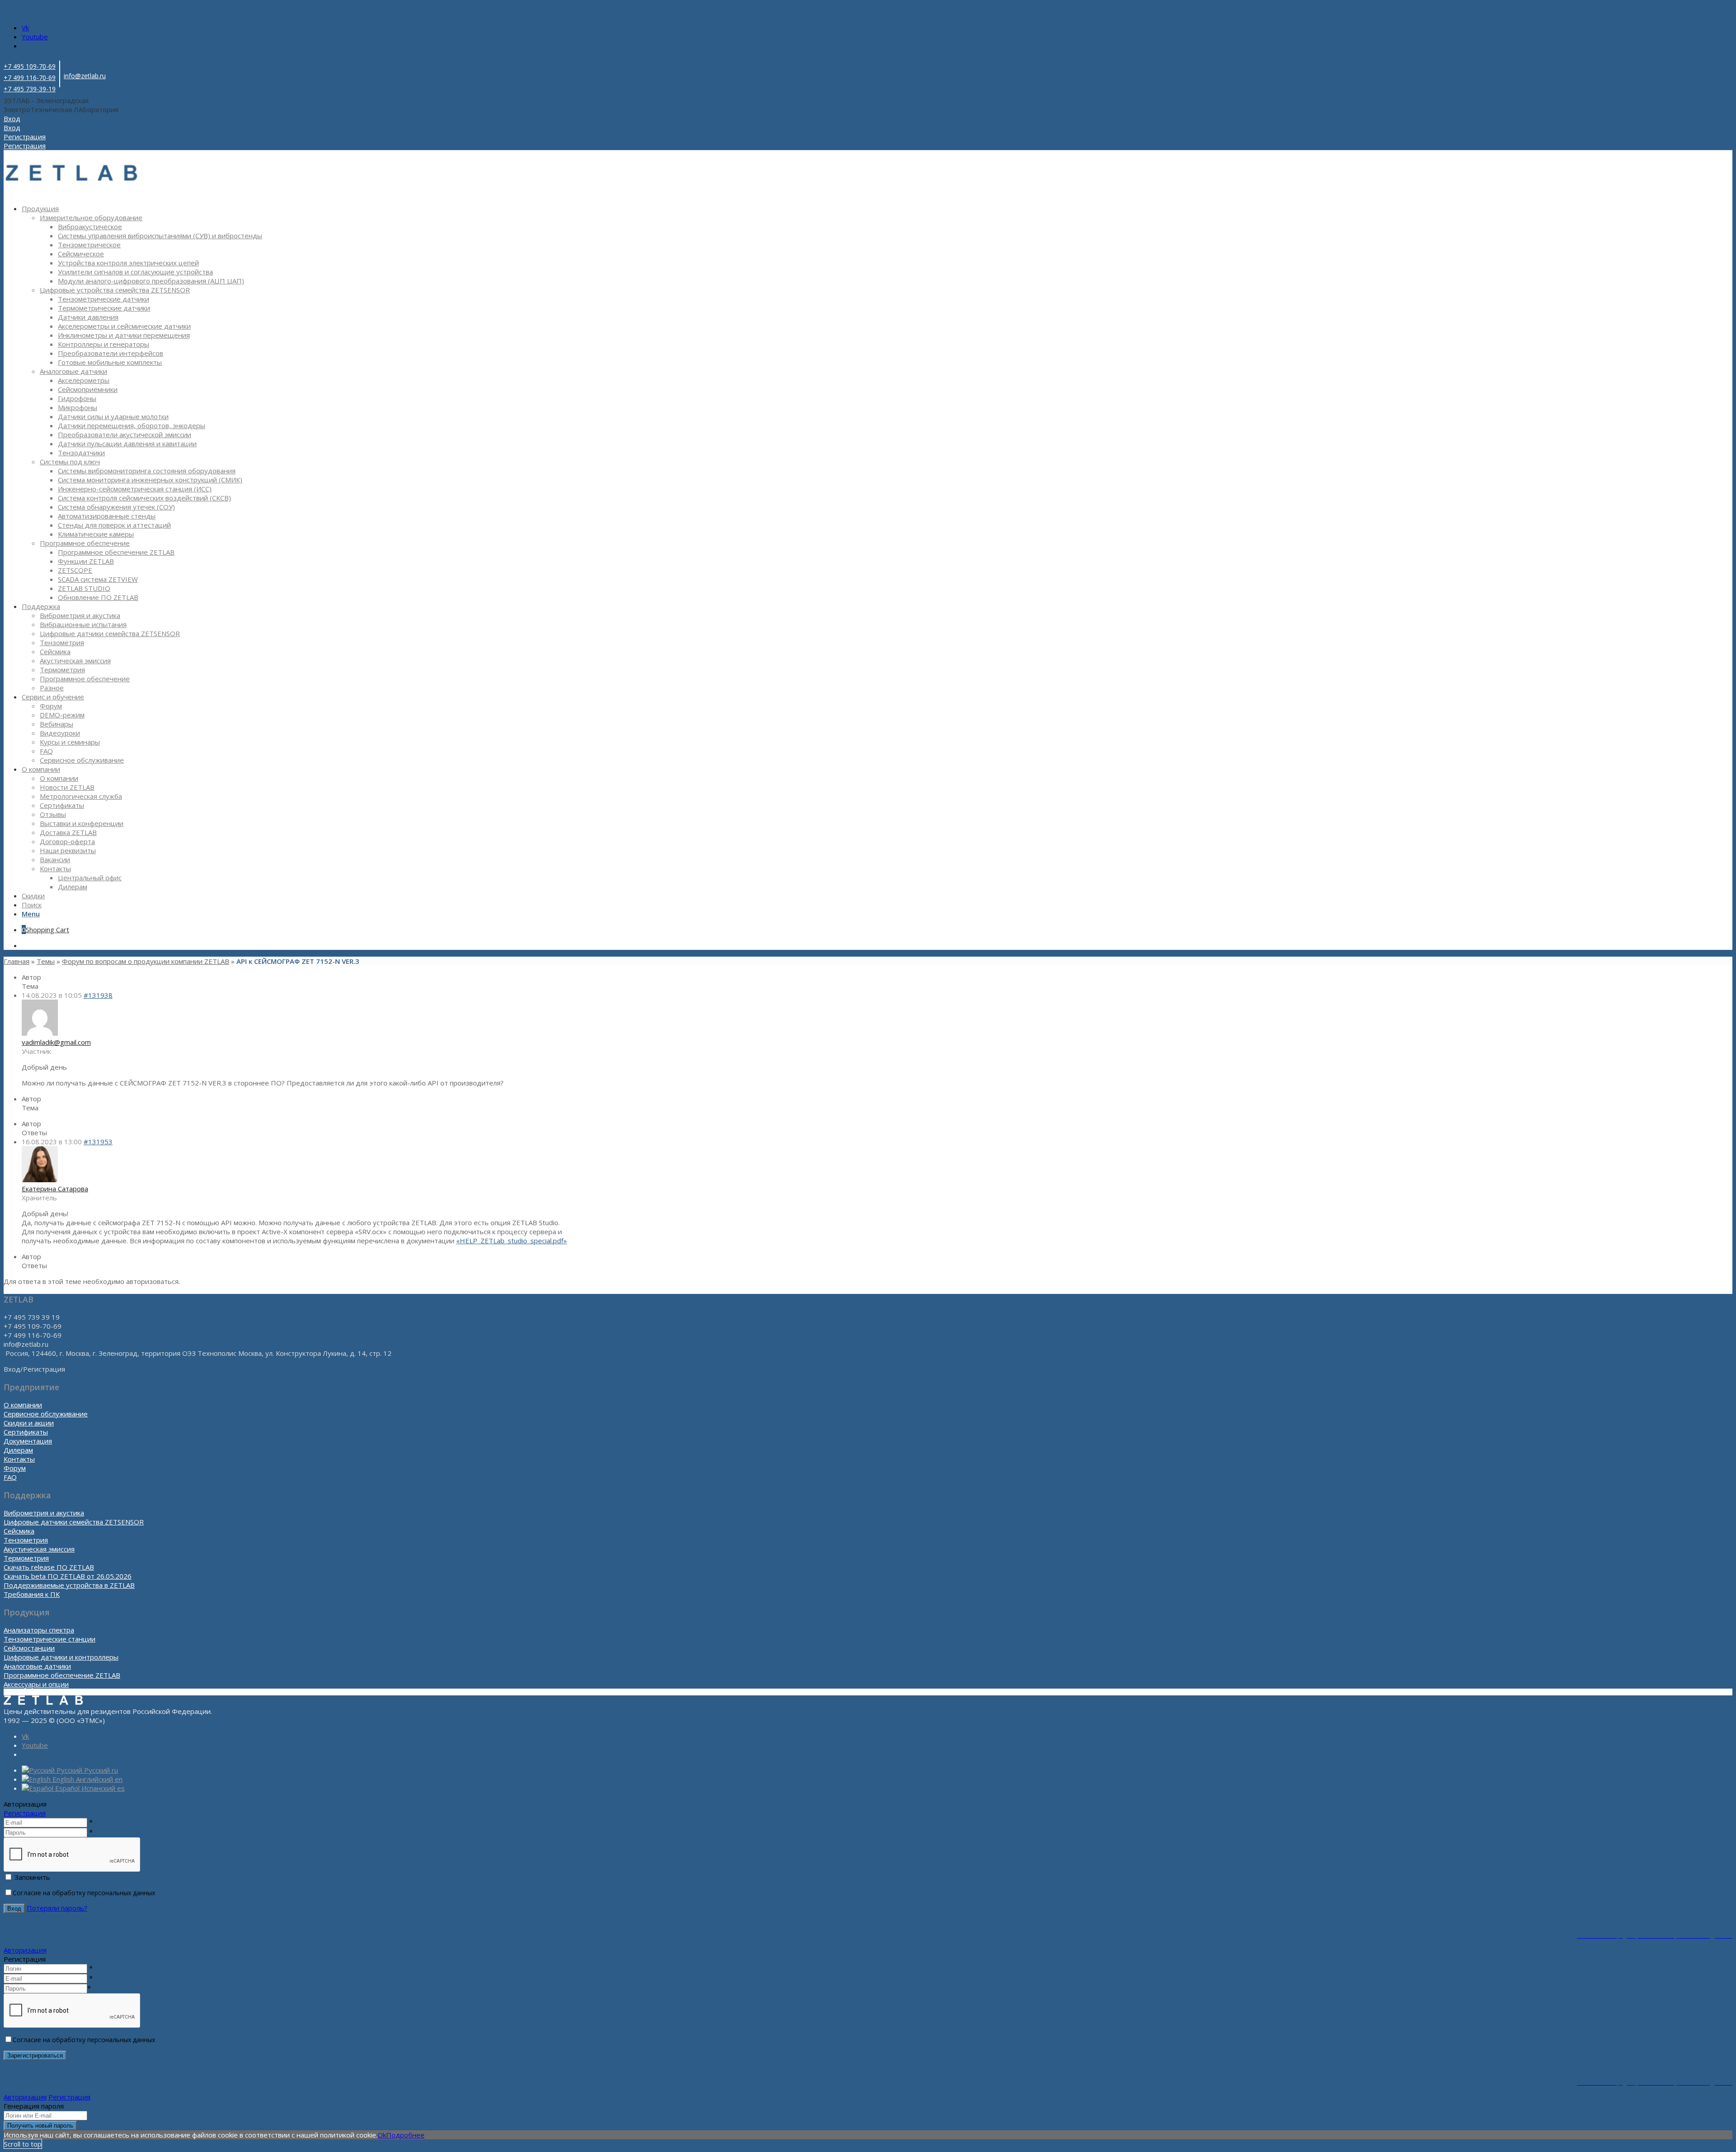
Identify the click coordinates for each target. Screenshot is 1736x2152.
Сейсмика (19, 1531)
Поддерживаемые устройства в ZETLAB (69, 1585)
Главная (17, 961)
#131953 (98, 1142)
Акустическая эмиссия (39, 1549)
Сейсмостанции (29, 1648)
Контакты (19, 1459)
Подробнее (405, 2135)
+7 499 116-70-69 (30, 78)
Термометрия (26, 1558)
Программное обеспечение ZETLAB (62, 1675)
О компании (23, 1405)
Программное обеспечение (85, 543)
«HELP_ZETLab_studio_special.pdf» (512, 1241)
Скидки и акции (29, 1423)
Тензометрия (26, 1540)
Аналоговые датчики (73, 371)
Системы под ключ (70, 462)
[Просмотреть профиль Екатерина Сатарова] (40, 1180)
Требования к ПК (32, 1594)
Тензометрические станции (50, 1639)
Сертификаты (26, 1432)
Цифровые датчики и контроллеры (61, 1657)
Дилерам (18, 1450)
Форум (15, 1468)
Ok (382, 2135)
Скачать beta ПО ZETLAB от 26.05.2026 (68, 1576)
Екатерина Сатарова (55, 1189)
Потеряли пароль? (57, 1908)
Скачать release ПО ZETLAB (49, 1567)
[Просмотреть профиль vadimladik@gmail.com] (40, 1033)
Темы (46, 961)
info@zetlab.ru (85, 76)
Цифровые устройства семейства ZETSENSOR (115, 290)
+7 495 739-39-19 (30, 89)
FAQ (10, 1477)
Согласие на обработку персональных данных (84, 1893)
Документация (28, 1441)
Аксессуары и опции (36, 1684)
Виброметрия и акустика (44, 1513)
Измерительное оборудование (91, 217)
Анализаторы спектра (39, 1630)
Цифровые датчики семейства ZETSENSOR (74, 1522)
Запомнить (32, 1877)
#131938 (98, 995)
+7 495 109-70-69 (30, 66)
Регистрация (25, 1813)
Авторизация (25, 1950)
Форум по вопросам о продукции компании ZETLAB (146, 961)
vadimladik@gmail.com (56, 1042)
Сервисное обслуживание (46, 1414)
